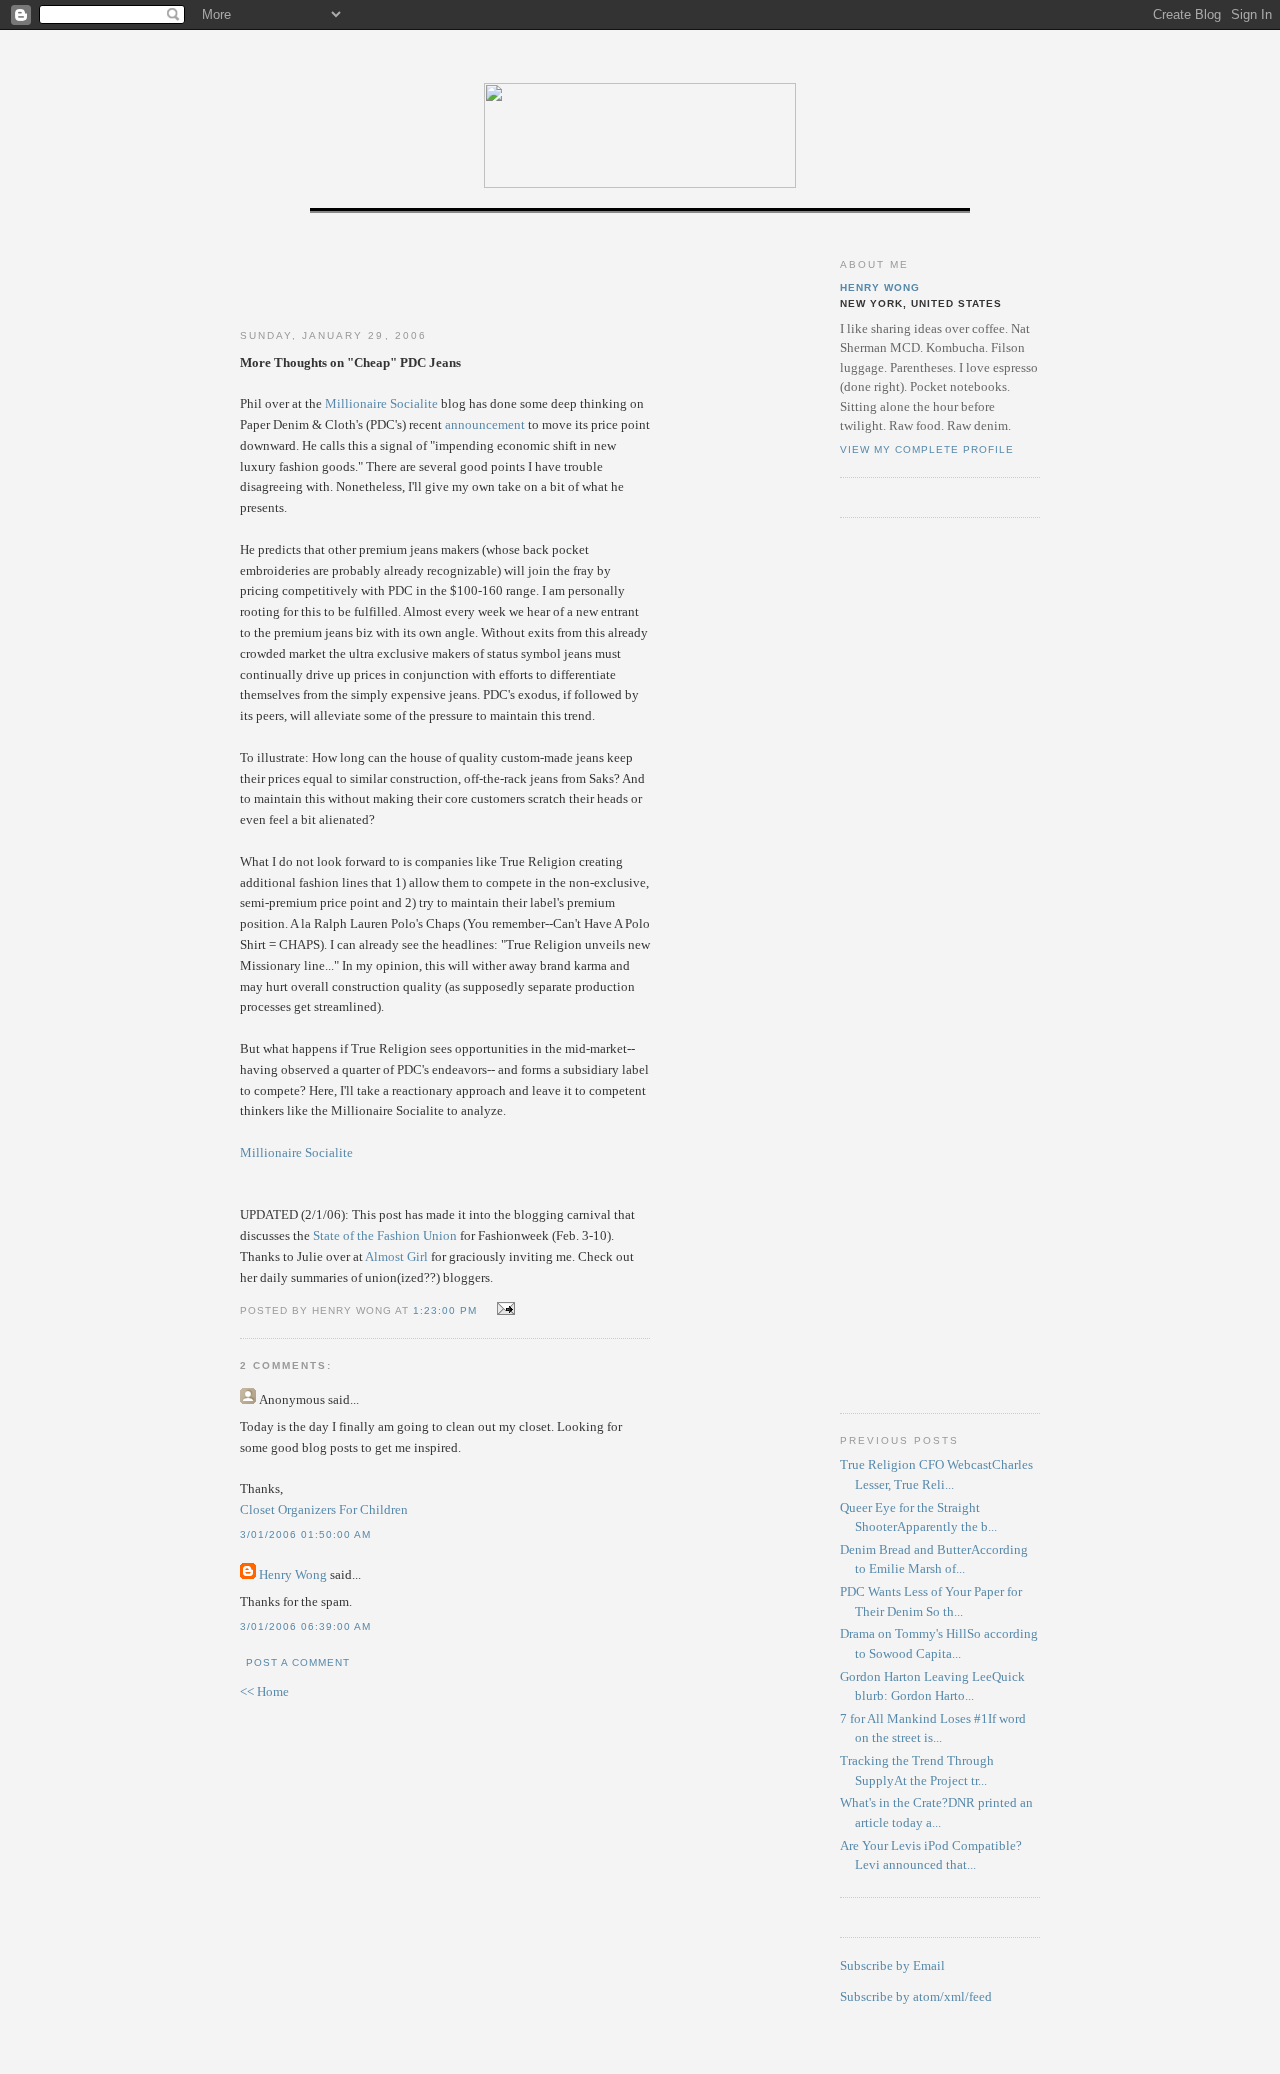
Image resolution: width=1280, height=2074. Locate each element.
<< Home (264, 1691)
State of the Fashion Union (385, 1235)
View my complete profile (927, 449)
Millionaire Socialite (381, 403)
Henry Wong (293, 1574)
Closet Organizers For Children (324, 1509)
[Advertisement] (445, 273)
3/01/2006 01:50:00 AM (305, 1534)
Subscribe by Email (892, 1965)
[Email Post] (503, 1309)
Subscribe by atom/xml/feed (916, 1996)
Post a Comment (298, 1662)
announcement (486, 424)
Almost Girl (396, 1256)
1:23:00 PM (445, 1310)
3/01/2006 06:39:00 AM (305, 1626)
